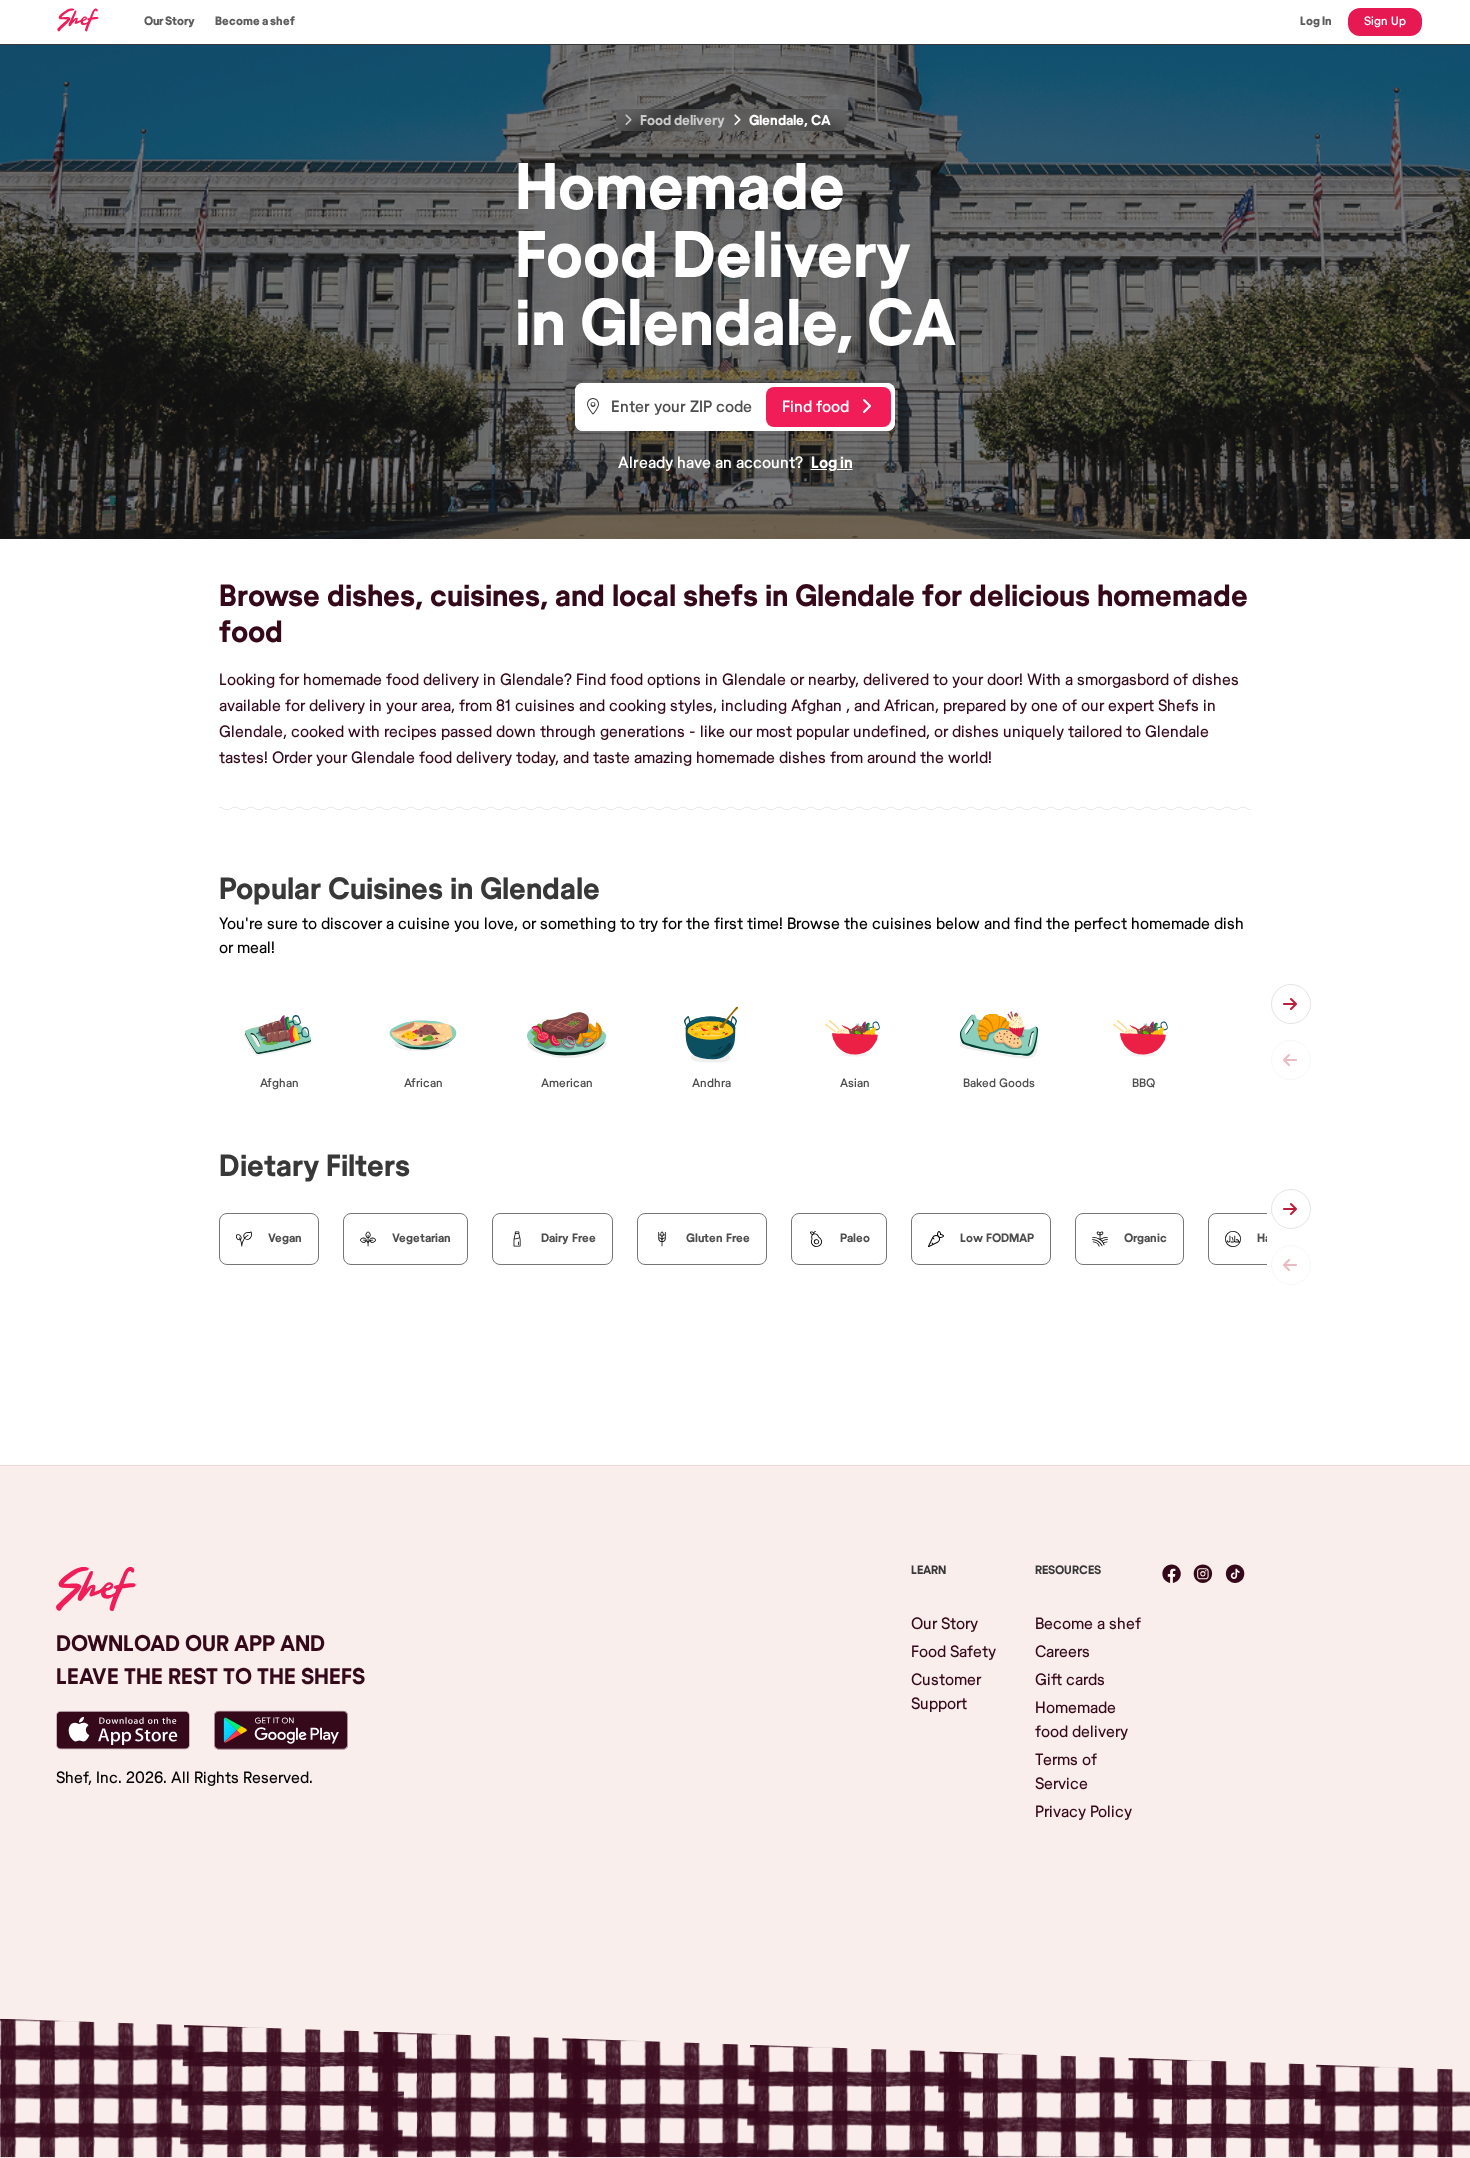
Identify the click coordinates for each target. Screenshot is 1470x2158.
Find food (815, 407)
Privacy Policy (1083, 1812)
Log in (832, 463)
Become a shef (255, 21)
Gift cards (1070, 1680)
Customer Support (946, 1692)
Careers (1062, 1652)
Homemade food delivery (1081, 1720)
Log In (1316, 21)
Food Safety (953, 1652)
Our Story (169, 21)
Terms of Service (1066, 1772)
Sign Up (1385, 21)
